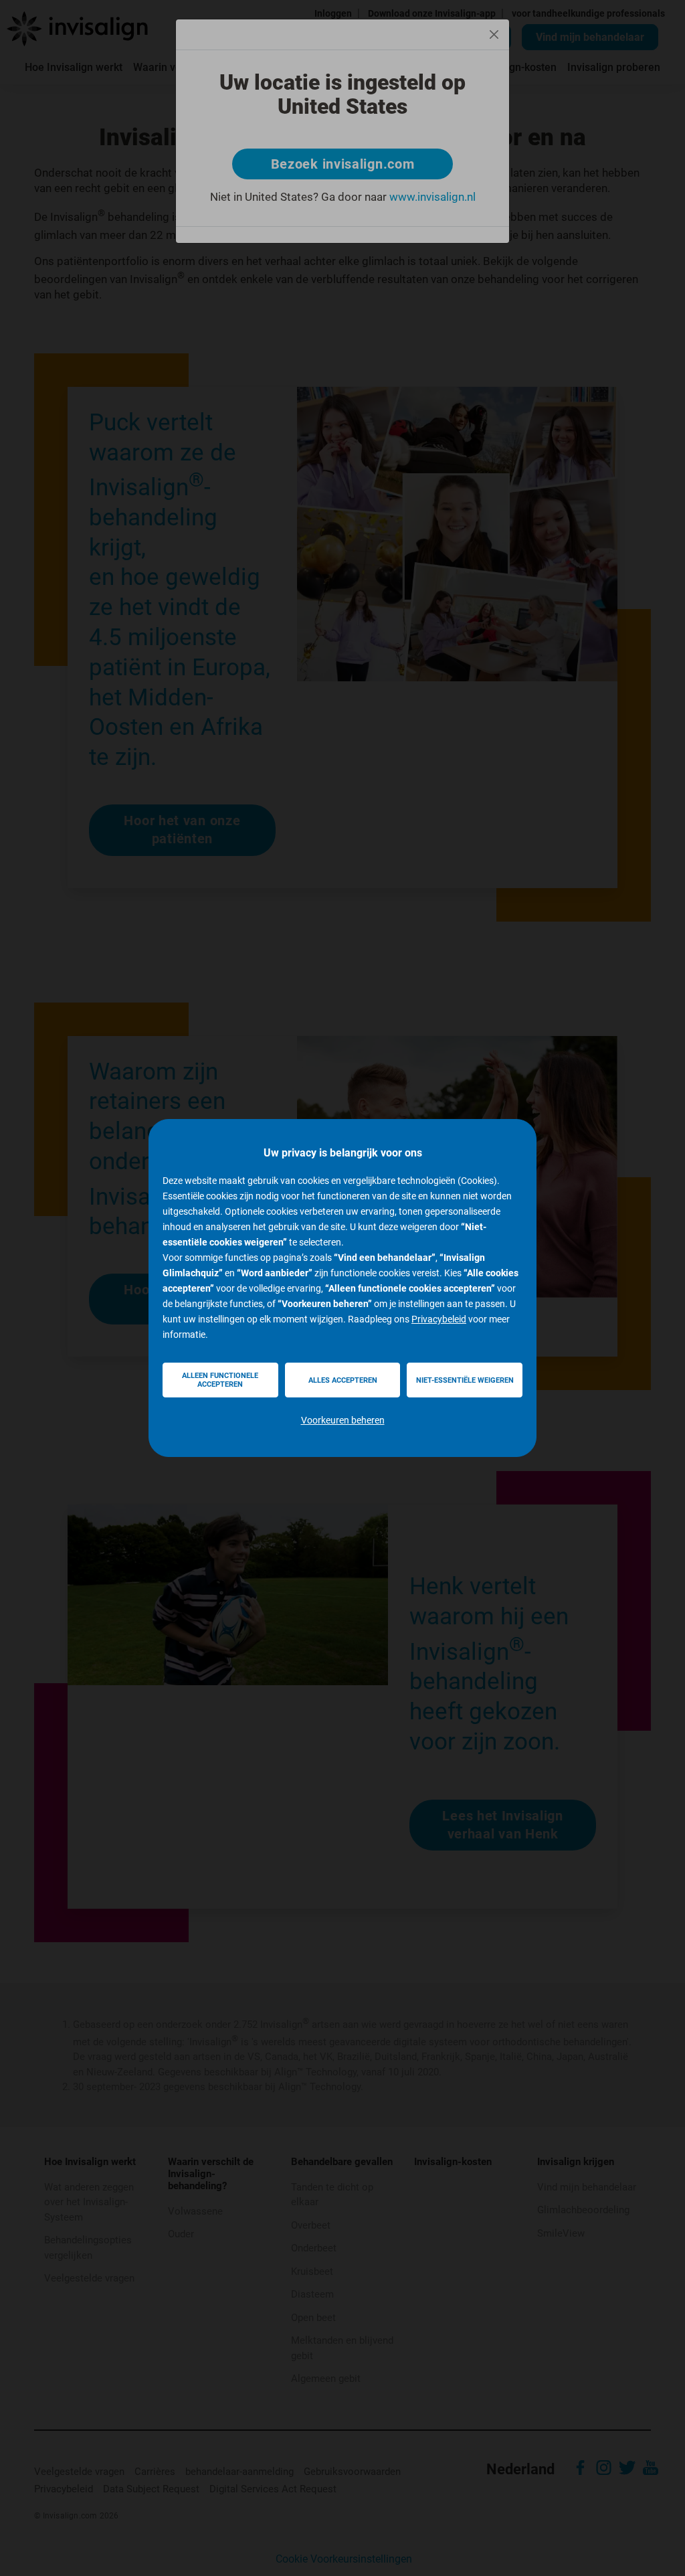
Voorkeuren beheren (343, 1420)
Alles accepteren (343, 1380)
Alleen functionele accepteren (220, 1380)
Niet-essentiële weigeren (465, 1380)
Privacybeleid (439, 1319)
